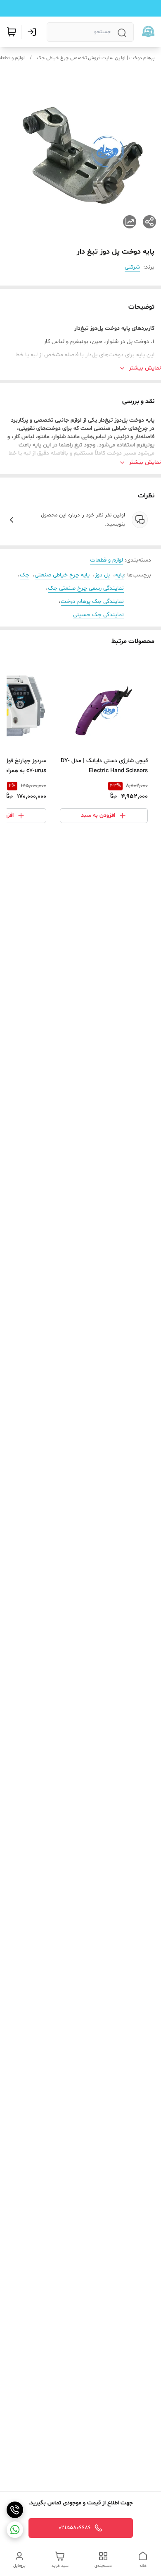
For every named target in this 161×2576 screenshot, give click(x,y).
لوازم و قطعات (107, 560)
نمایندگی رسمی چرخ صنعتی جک (86, 588)
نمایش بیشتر (145, 368)
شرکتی (132, 267)
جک (25, 575)
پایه (120, 575)
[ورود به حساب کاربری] (33, 32)
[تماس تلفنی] (15, 2510)
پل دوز (102, 575)
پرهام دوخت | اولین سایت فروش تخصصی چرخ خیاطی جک (96, 58)
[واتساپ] (15, 2530)
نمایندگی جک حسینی (98, 615)
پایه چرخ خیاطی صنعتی (62, 575)
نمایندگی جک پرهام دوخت (92, 601)
